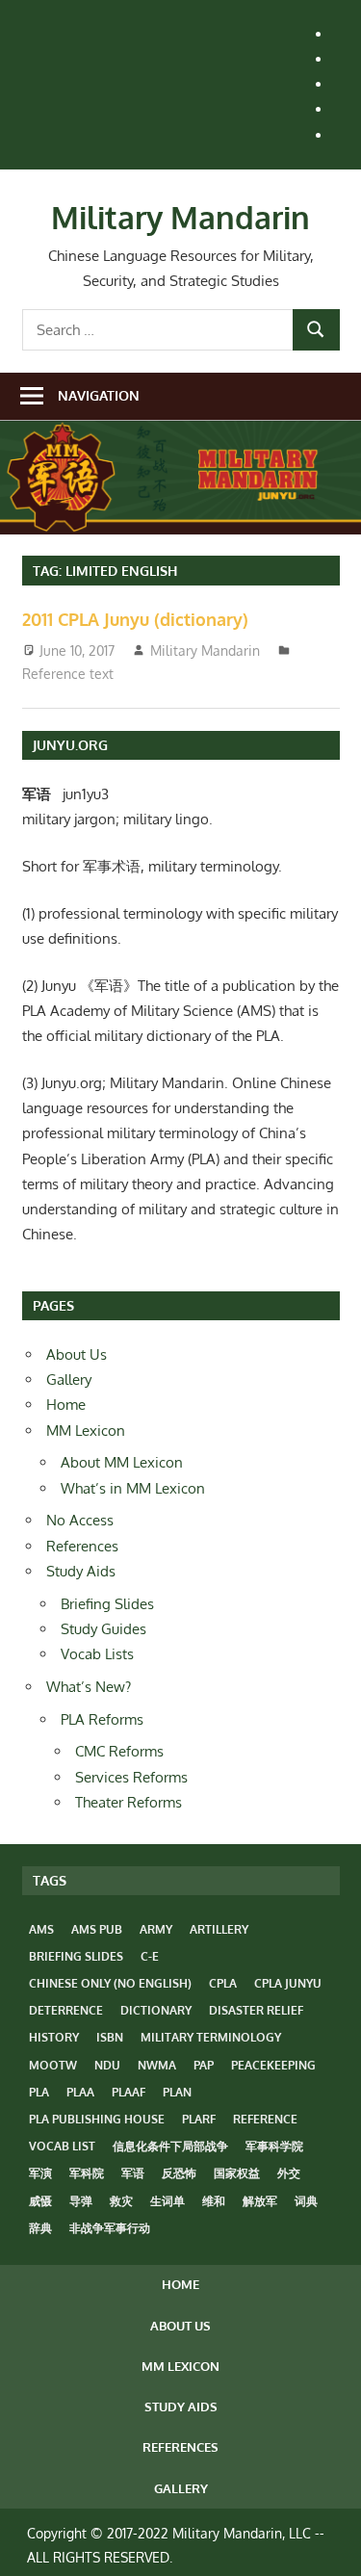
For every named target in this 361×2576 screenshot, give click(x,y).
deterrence (66, 2010)
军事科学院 (274, 2146)
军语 (133, 2173)
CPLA (223, 1983)
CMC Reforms (119, 1751)
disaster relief (256, 2010)
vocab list (62, 2146)
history (54, 2037)
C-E (150, 1956)
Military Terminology (211, 2037)
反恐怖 (179, 2173)
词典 (306, 2201)
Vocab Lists (97, 1654)
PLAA (80, 2092)
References (82, 1546)
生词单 (168, 2201)
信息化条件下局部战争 (170, 2146)
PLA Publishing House (97, 2119)
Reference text (68, 674)
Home (66, 1405)
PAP (204, 2065)
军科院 (87, 2173)
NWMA (157, 2065)
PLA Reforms (102, 1719)
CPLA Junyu (288, 1983)
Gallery (69, 1379)
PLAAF (129, 2092)
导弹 (81, 2201)
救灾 (121, 2201)
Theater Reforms (129, 1802)
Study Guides (103, 1629)
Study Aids (81, 1571)
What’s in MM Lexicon (133, 1488)
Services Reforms (131, 1777)
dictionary (156, 2010)
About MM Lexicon (122, 1462)
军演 (40, 2173)
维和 (214, 2201)
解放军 (260, 2201)
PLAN (177, 2092)
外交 (289, 2173)
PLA (39, 2092)
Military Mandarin (180, 217)
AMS (41, 1929)
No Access (80, 1520)
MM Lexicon (86, 1431)
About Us (77, 1354)
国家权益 (237, 2173)
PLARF (199, 2119)
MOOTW (53, 2065)
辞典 (40, 2228)
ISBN (110, 2037)
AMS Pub (97, 1929)
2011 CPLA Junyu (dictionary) (135, 619)
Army (156, 1929)
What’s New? (89, 1687)
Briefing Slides (107, 1604)
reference (265, 2119)
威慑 (40, 2201)
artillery (219, 1929)
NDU (107, 2065)
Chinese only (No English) (110, 1983)
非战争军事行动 (110, 2228)
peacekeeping (273, 2065)
